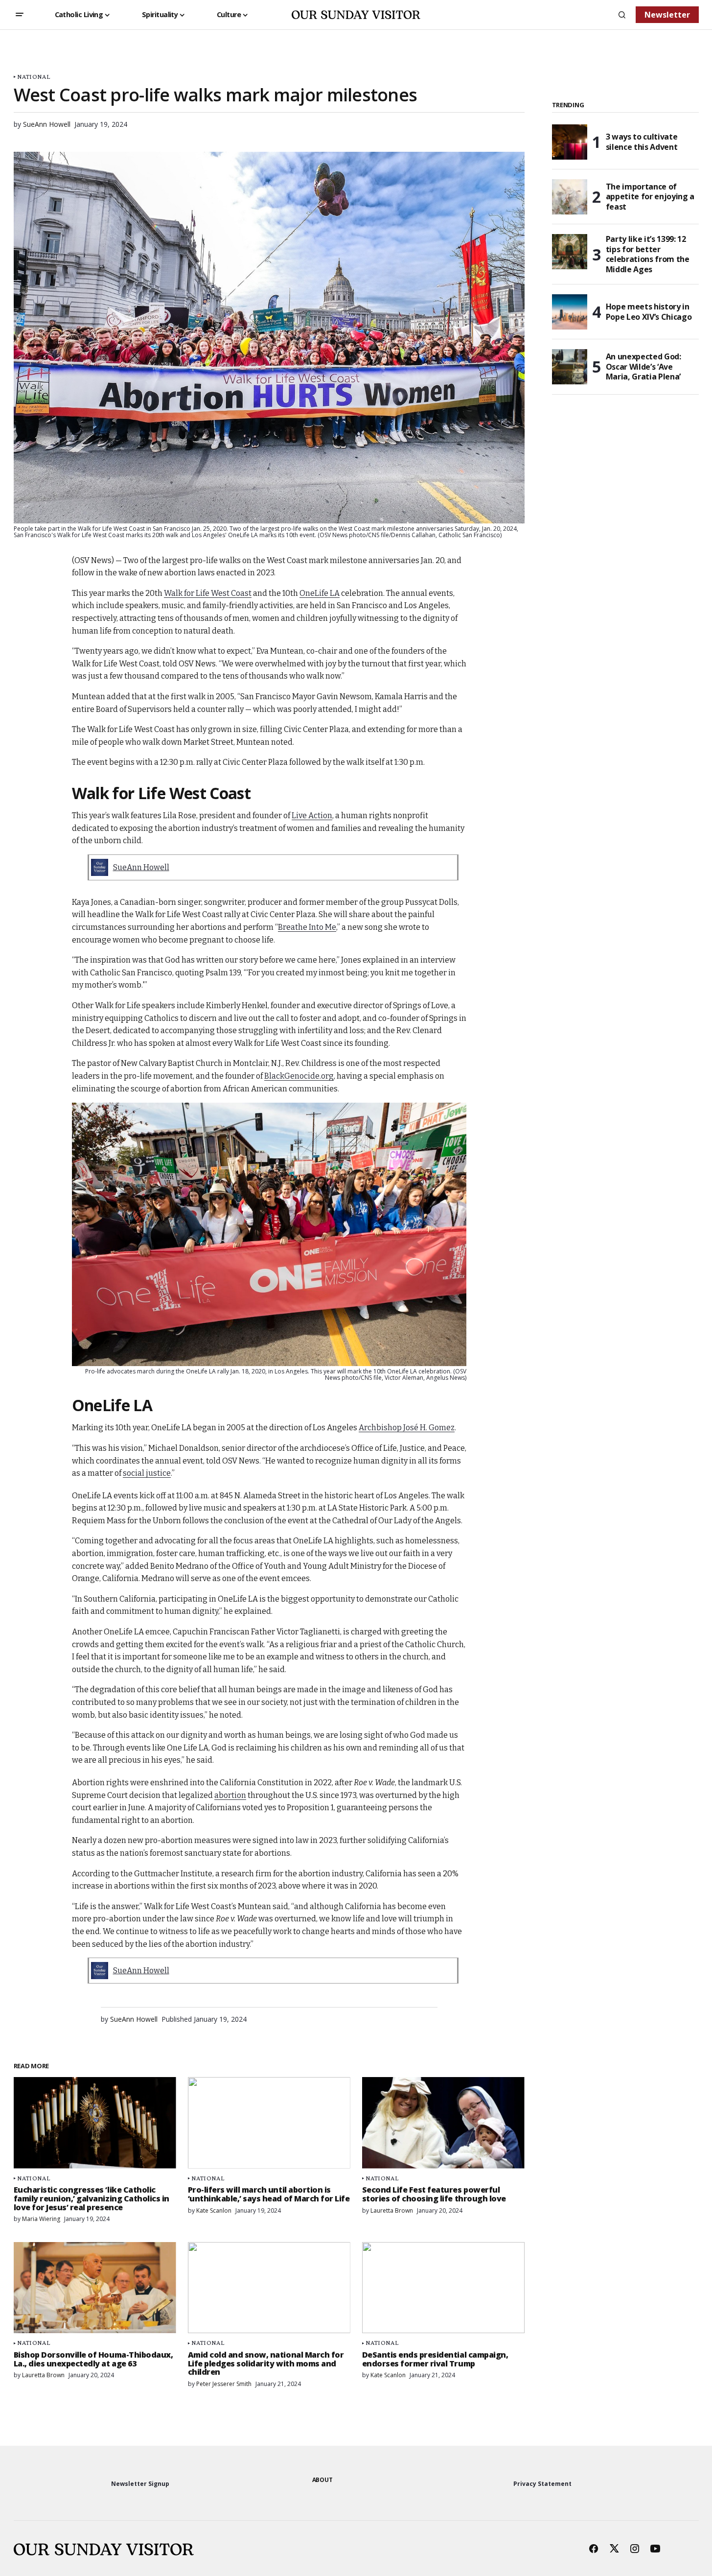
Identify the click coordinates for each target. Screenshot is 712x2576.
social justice (147, 1473)
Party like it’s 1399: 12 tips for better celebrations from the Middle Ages (648, 254)
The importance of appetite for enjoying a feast (650, 197)
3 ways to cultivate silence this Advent (642, 142)
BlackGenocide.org (299, 1076)
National (34, 77)
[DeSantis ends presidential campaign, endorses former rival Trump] (443, 2288)
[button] (20, 15)
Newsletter (667, 15)
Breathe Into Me (307, 927)
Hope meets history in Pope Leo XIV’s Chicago (649, 312)
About (322, 2480)
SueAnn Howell (141, 867)
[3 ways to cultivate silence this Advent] (570, 142)
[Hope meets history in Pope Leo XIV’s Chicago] (570, 312)
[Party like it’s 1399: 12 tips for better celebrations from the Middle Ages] (570, 252)
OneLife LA (320, 593)
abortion (230, 1795)
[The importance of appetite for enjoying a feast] (570, 197)
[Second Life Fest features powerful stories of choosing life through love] (443, 2123)
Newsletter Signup (140, 2484)
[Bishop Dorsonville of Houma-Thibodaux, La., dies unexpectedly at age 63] (95, 2288)
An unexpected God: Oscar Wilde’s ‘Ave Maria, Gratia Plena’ (643, 367)
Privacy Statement (542, 2484)
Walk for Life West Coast (208, 593)
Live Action (312, 815)
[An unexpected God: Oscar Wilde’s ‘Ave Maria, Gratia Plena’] (570, 367)
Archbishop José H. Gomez (407, 1428)
